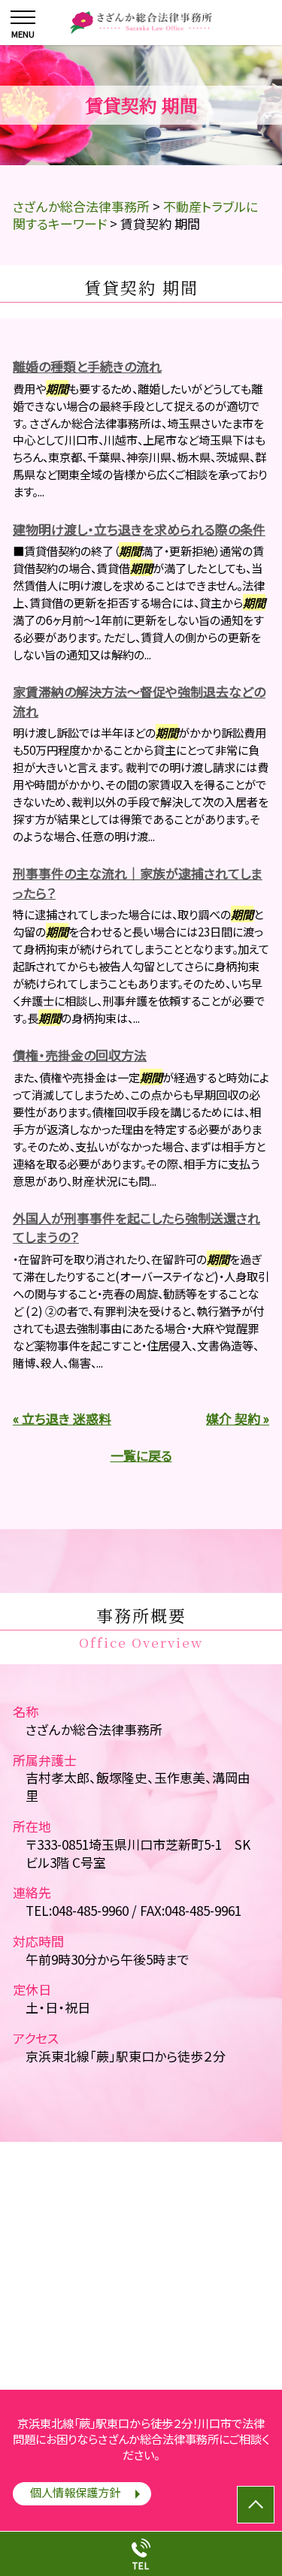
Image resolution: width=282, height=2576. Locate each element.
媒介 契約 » (238, 1418)
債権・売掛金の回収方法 (80, 1055)
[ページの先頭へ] (256, 2505)
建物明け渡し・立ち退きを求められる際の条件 (139, 529)
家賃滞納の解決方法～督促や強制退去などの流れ (139, 701)
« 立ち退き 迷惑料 (62, 1418)
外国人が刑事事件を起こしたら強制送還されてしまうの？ (136, 1228)
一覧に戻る (141, 1455)
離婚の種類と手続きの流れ (87, 366)
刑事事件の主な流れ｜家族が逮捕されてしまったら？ (138, 883)
